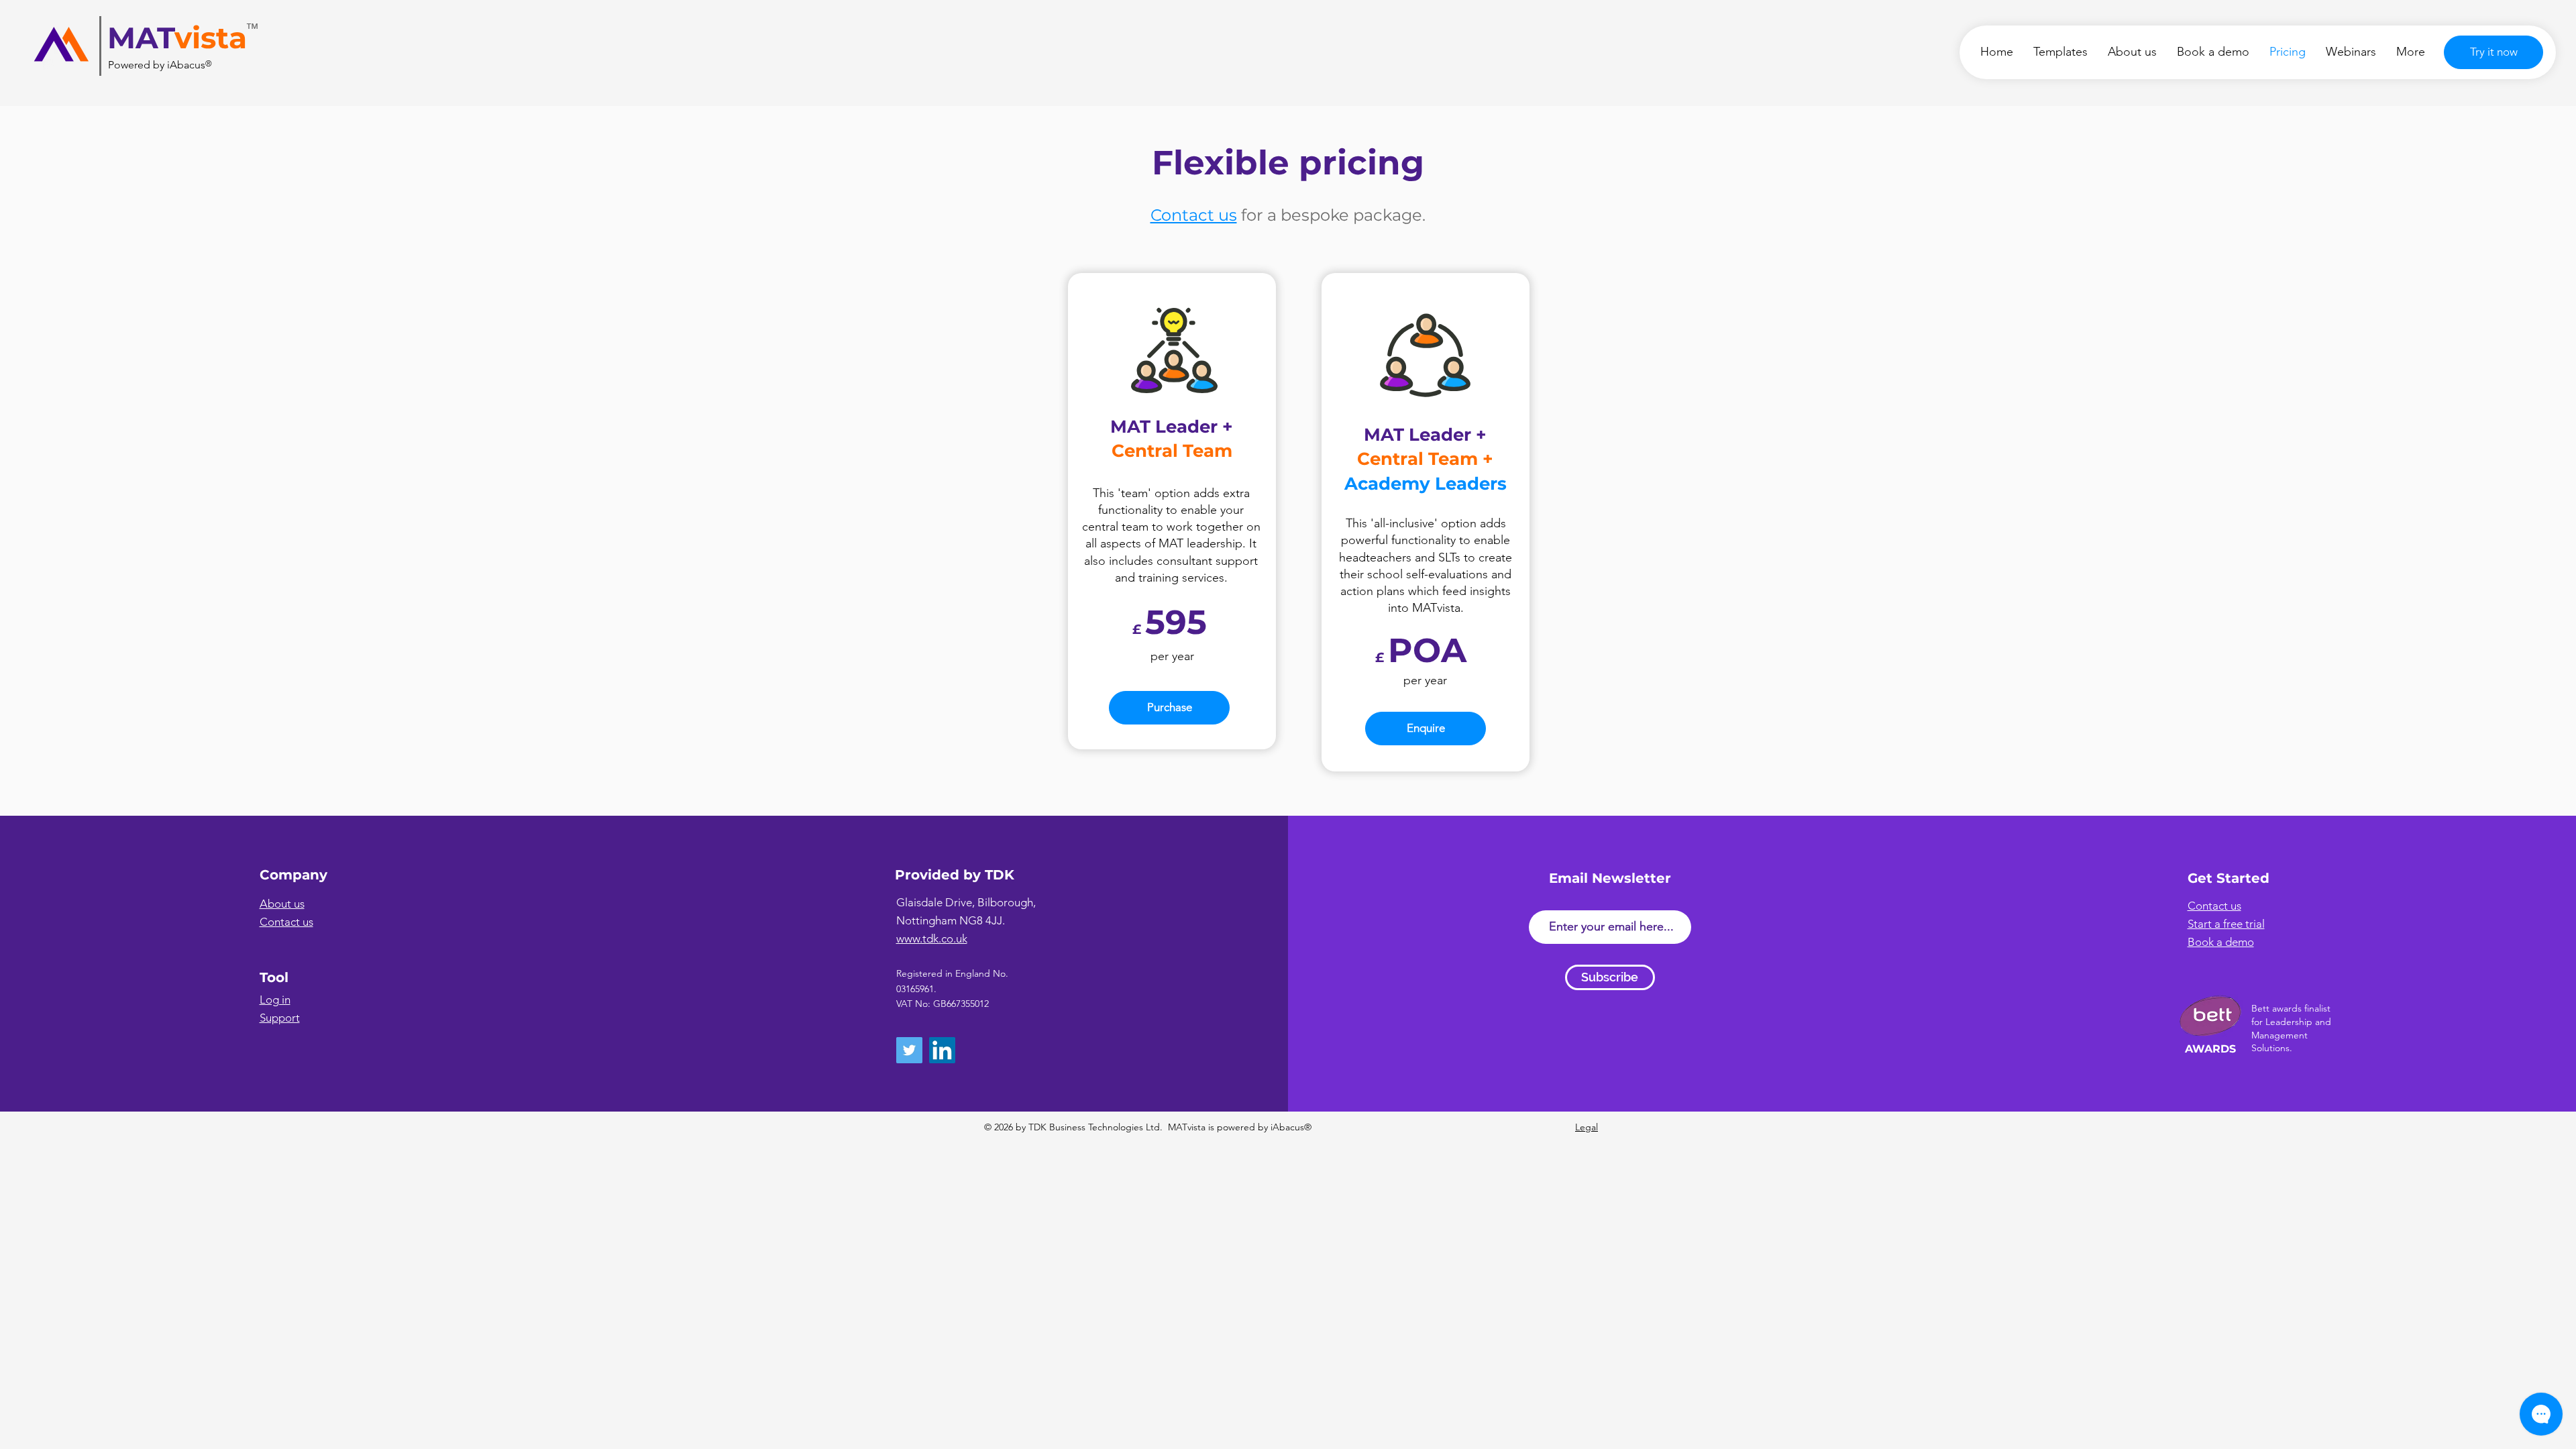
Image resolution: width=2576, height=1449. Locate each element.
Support (280, 1018)
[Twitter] (909, 1050)
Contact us (1194, 215)
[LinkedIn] (942, 1050)
